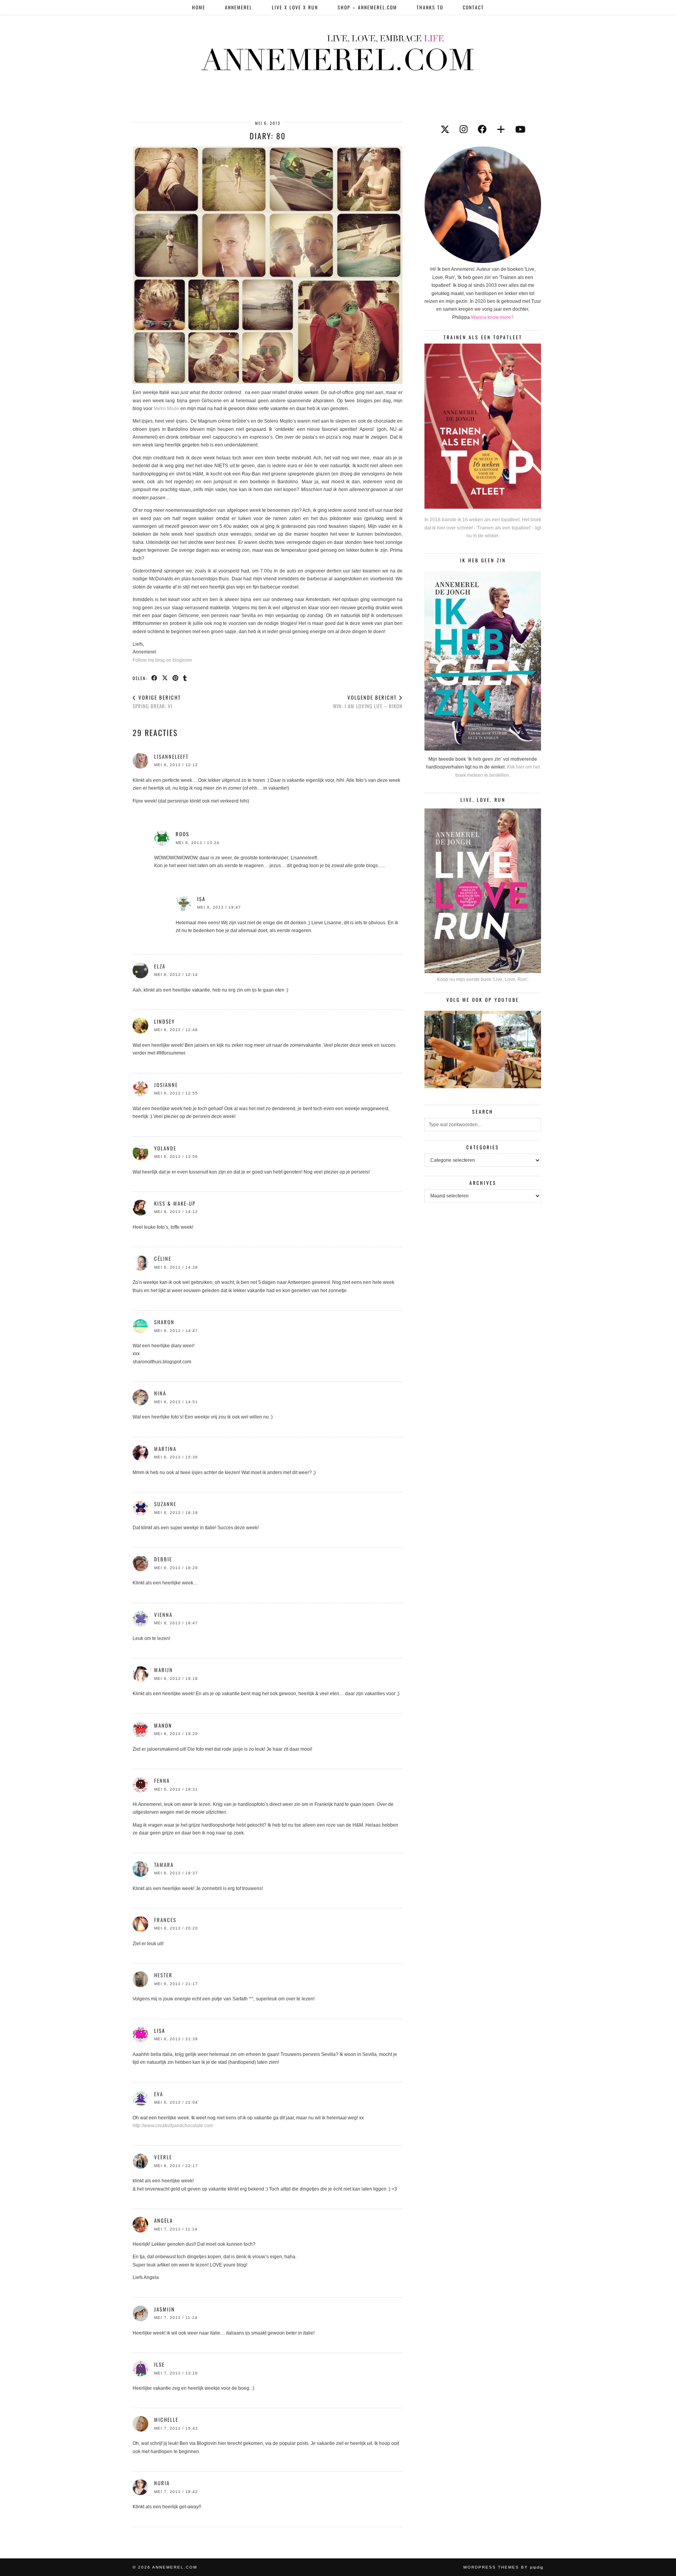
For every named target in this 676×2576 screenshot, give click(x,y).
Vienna (163, 1615)
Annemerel (239, 7)
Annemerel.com (175, 2567)
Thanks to (430, 7)
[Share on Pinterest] (176, 678)
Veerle (163, 2157)
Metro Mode (166, 409)
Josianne (166, 1085)
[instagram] (464, 130)
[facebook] (482, 130)
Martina (165, 1449)
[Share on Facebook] (155, 678)
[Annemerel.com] (338, 51)
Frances (165, 1920)
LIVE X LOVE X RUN (295, 7)
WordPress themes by (503, 2567)
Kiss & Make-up (175, 1203)
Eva (159, 2094)
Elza (160, 966)
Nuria (162, 2483)
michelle (166, 2419)
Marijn (164, 1670)
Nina (160, 1393)
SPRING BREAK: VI (157, 702)
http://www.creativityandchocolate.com (173, 2126)
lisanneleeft (171, 756)
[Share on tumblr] (185, 678)
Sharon (164, 1322)
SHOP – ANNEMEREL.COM (367, 7)
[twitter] (445, 130)
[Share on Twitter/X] (165, 678)
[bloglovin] (501, 130)
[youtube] (520, 130)
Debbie (163, 1559)
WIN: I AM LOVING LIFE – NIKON (368, 702)
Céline (163, 1258)
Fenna (162, 1780)
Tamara (164, 1865)
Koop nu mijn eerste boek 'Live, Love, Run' (482, 979)
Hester (163, 1975)
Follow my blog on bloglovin (162, 660)
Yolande (165, 1148)
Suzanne (165, 1504)
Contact (473, 7)
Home (199, 7)
